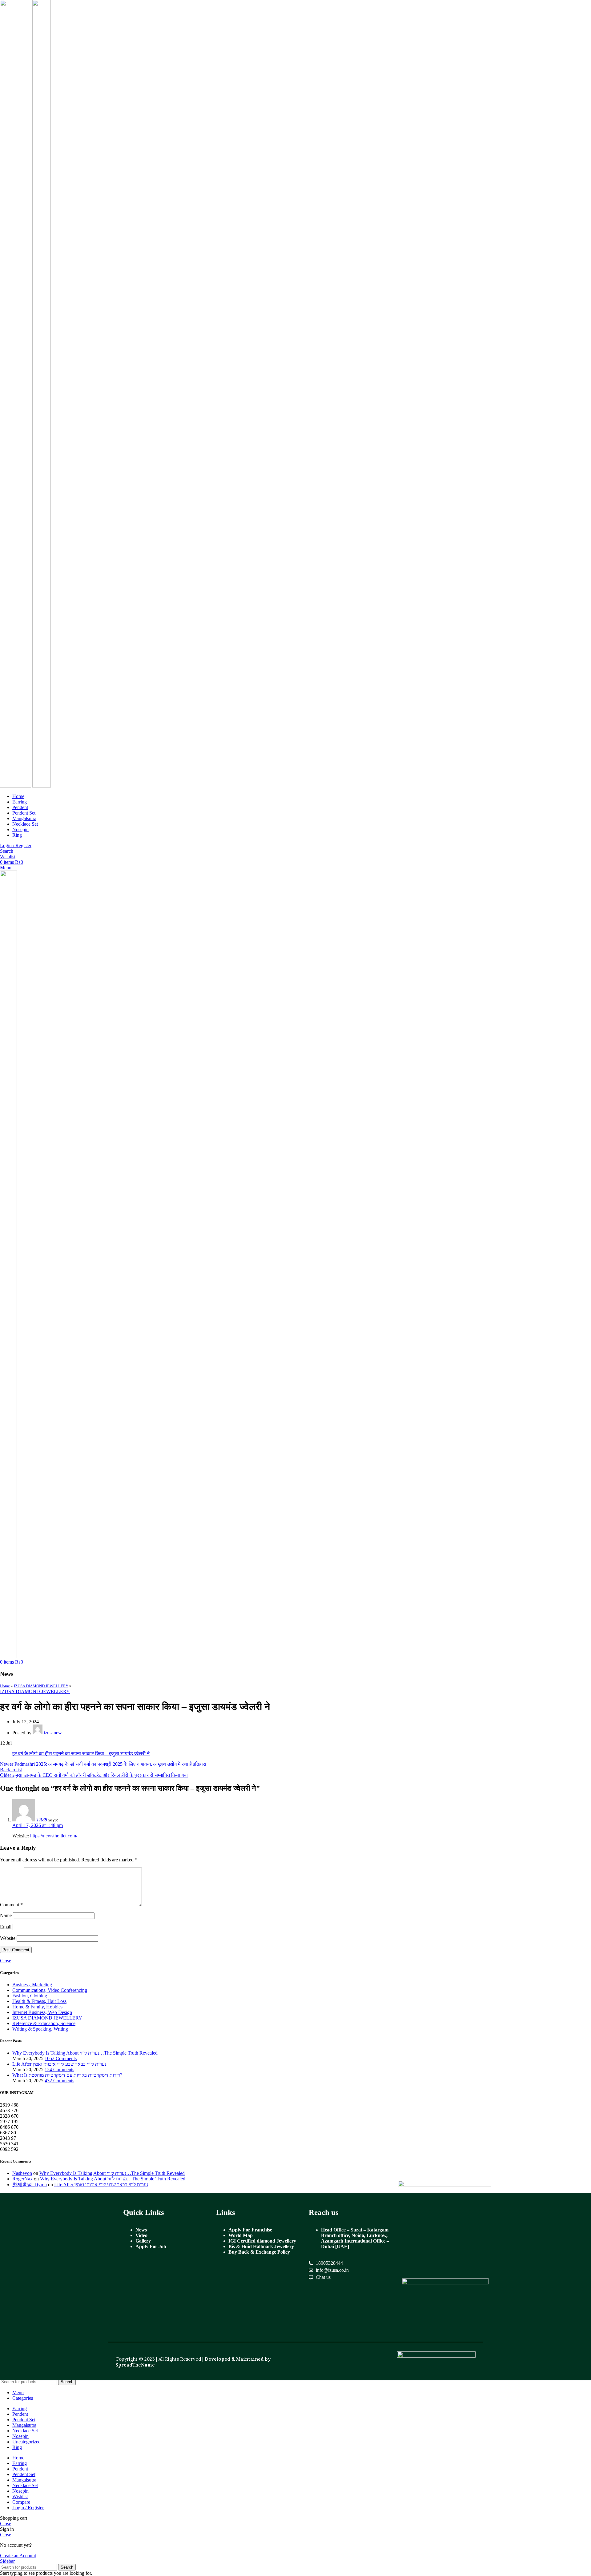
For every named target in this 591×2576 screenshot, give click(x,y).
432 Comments (59, 2081)
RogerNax (22, 2179)
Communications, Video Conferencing (50, 1990)
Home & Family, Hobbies (37, 2007)
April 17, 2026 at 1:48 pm (38, 1825)
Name (6, 1915)
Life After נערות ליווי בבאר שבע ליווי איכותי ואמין (59, 2064)
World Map (241, 2235)
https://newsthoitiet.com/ (54, 1836)
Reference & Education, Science (44, 2023)
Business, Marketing (32, 1985)
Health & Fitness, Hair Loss (39, 2001)
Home (5, 1686)
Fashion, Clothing (30, 1996)
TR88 (42, 1820)
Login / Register (28, 2508)
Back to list (11, 1770)
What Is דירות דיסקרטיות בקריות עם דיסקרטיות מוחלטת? (67, 2075)
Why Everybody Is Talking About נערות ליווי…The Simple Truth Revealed (85, 2053)
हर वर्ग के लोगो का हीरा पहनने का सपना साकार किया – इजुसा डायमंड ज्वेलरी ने (81, 1754)
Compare (21, 2502)
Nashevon (22, 2173)
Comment (11, 1905)
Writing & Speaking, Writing (40, 2029)
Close (6, 1961)
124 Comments (59, 2070)
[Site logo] (16, 786)
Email (6, 1927)
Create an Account (18, 2556)
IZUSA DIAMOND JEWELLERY (41, 1686)
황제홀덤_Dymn (30, 2185)
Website (8, 1938)
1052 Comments (61, 2058)
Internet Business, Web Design (42, 2012)
